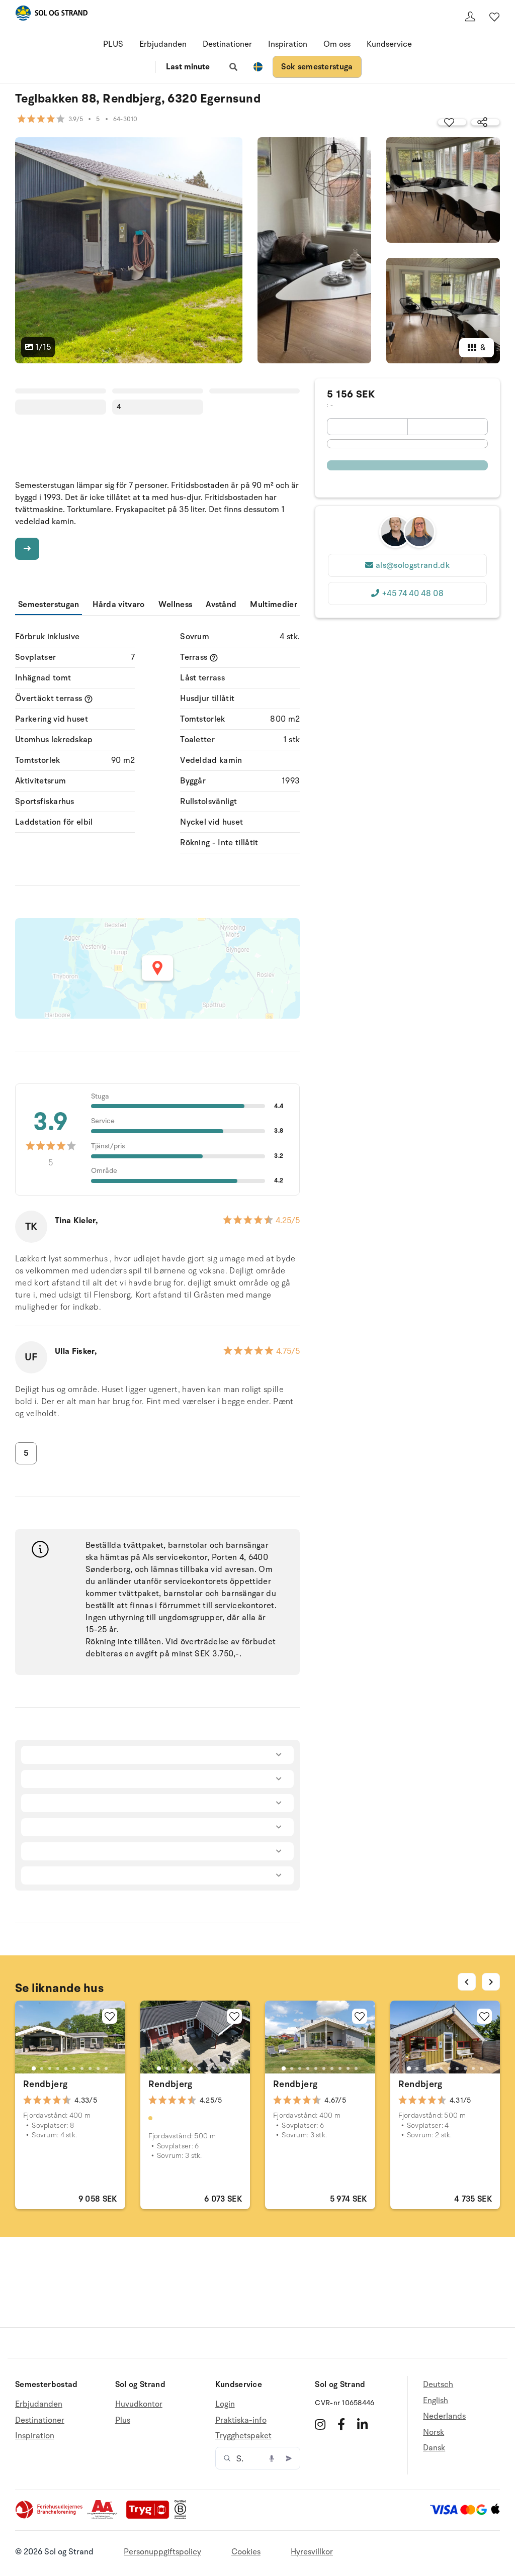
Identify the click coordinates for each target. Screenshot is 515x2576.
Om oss (337, 44)
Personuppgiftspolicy (162, 2552)
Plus (123, 2420)
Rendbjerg (45, 2084)
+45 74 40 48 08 (413, 593)
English (436, 2401)
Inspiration (288, 44)
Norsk (434, 2432)
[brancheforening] (50, 2517)
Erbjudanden (163, 44)
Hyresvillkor (312, 2552)
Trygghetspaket (243, 2436)
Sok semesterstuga (317, 67)
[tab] (34, 2068)
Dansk (434, 2448)
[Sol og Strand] (51, 15)
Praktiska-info (241, 2420)
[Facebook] (341, 2424)
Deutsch (438, 2385)
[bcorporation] (183, 2517)
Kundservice (389, 44)
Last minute (188, 67)
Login (225, 2404)
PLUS (113, 44)
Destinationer (227, 44)
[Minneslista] (494, 17)
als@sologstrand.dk (413, 565)
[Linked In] (362, 2424)
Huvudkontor (139, 2404)
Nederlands (444, 2416)
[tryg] (150, 2517)
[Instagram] (320, 2424)
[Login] (470, 17)
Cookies (246, 2552)
